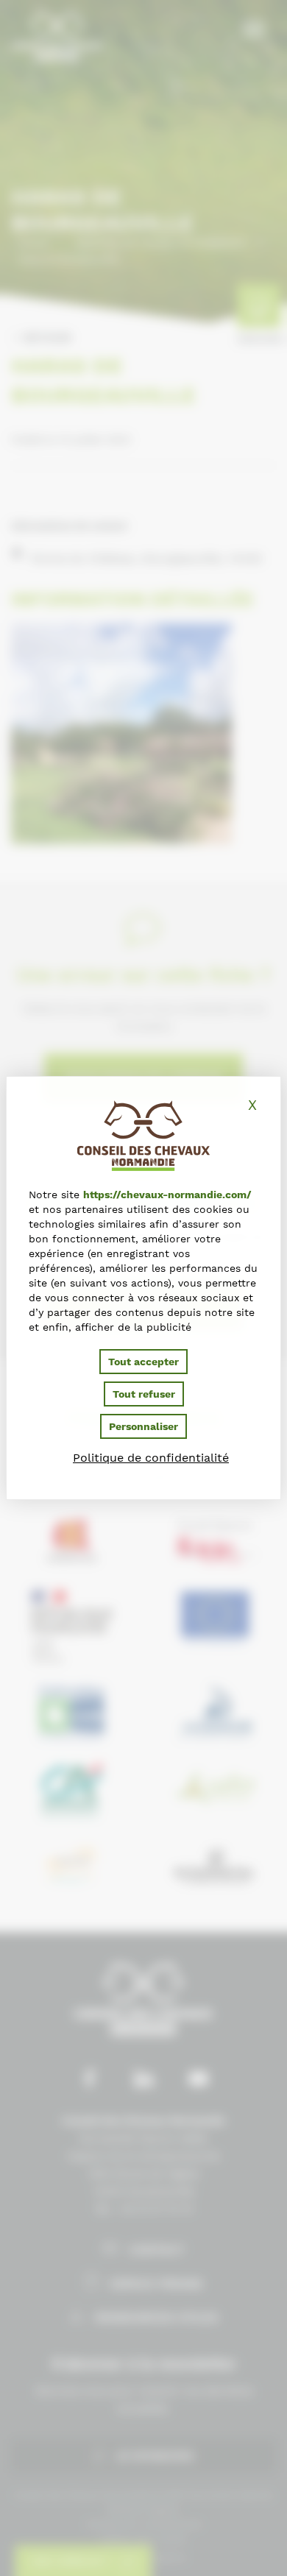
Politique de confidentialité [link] (151, 1458)
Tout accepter (143, 1362)
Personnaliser (143, 1426)
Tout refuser (144, 1394)
